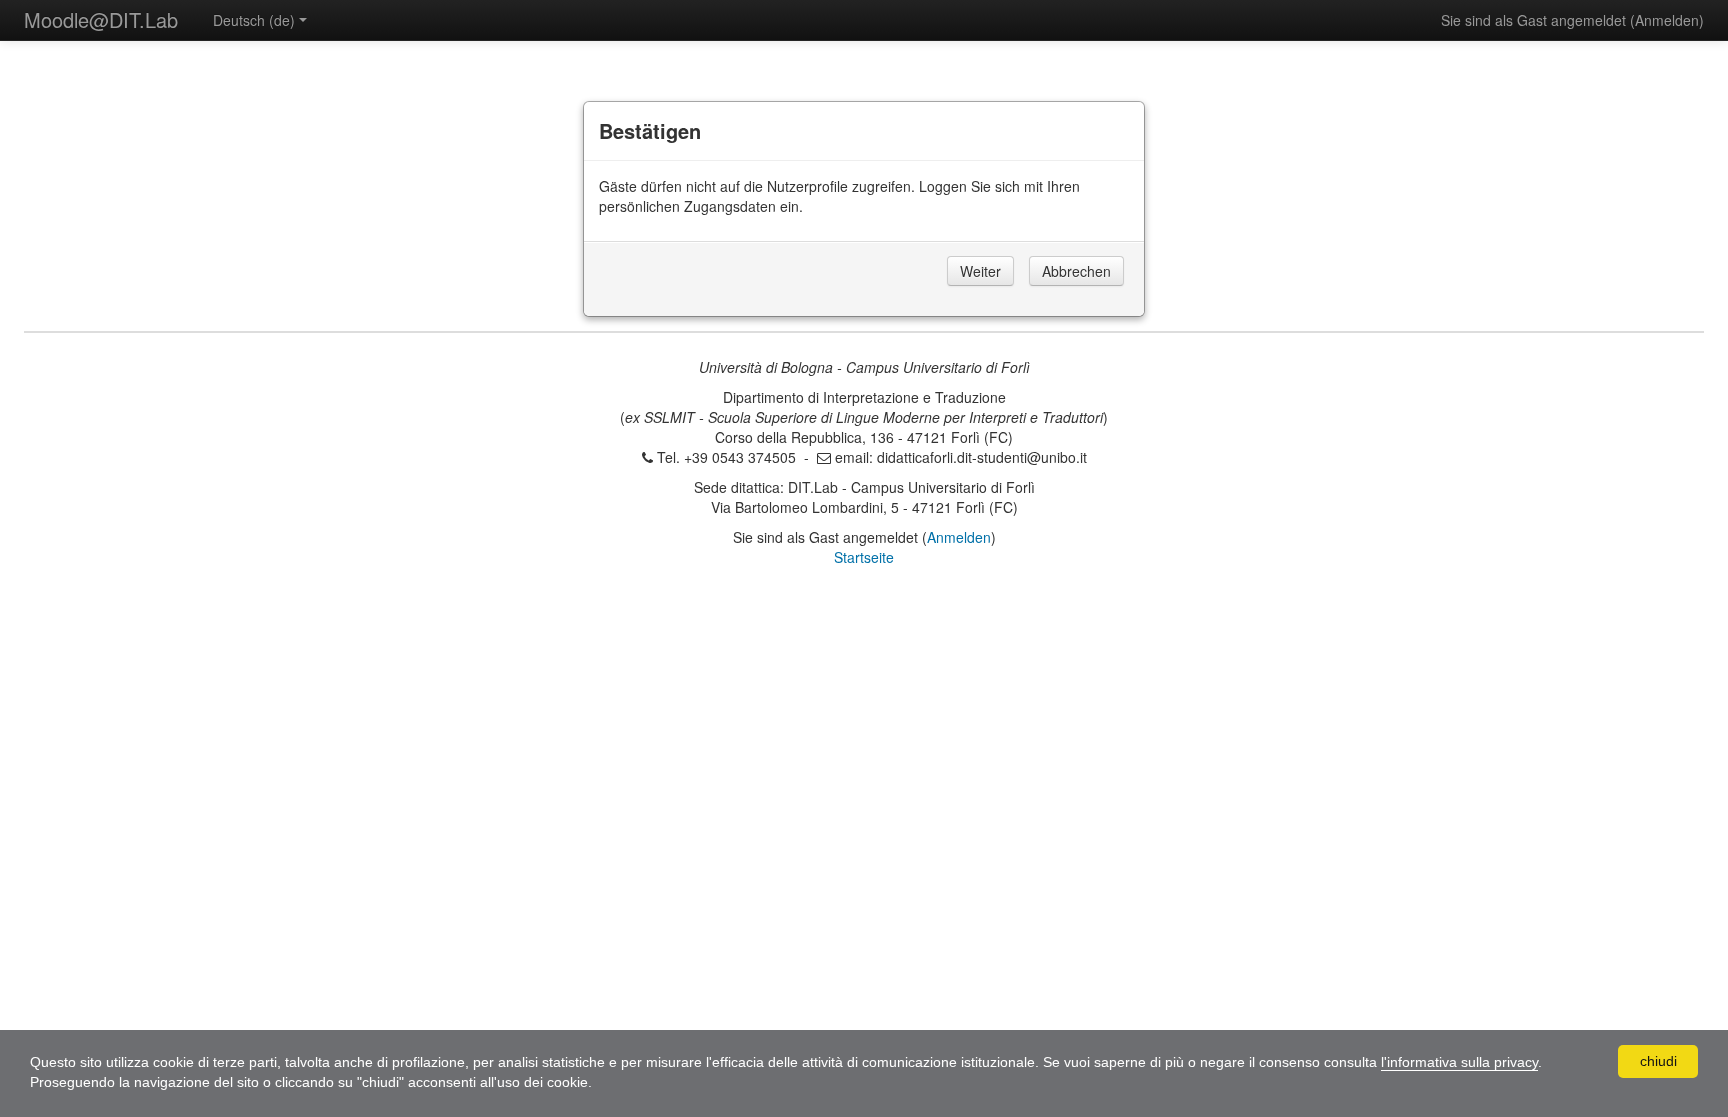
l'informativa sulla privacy (1459, 1062)
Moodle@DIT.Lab (101, 19)
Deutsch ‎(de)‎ (254, 20)
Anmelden (1667, 20)
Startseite (864, 557)
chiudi (1658, 1061)
